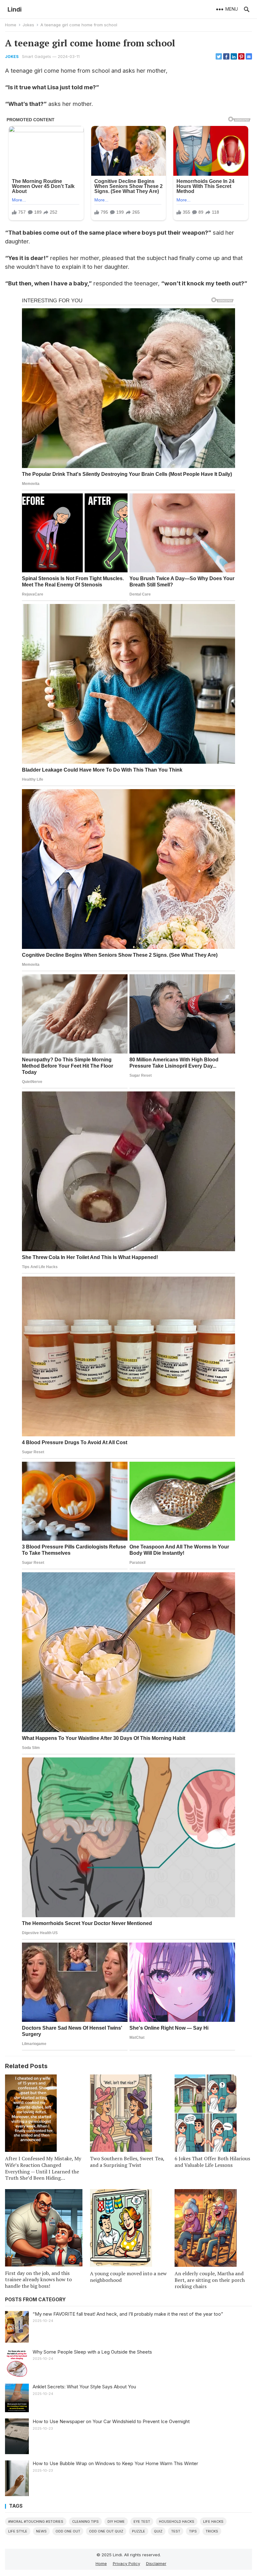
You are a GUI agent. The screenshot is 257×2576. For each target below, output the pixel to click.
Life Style (18, 2531)
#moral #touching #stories (36, 2521)
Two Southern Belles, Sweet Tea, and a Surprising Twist (127, 2162)
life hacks (213, 2521)
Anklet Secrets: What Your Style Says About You (84, 2387)
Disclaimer (156, 2563)
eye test (142, 2521)
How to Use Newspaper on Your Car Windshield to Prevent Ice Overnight (111, 2421)
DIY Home (116, 2521)
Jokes (28, 25)
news (41, 2531)
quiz (158, 2531)
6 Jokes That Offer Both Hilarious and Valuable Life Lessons (212, 2162)
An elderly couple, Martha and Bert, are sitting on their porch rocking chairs (210, 2280)
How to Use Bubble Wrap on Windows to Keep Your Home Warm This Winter (115, 2463)
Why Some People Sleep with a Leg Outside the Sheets (92, 2352)
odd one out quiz (106, 2531)
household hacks (177, 2521)
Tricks (212, 2531)
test (176, 2531)
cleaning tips (85, 2521)
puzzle (139, 2531)
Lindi (15, 9)
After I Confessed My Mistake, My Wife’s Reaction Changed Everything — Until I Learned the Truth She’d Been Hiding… (43, 2168)
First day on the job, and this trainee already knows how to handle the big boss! (38, 2280)
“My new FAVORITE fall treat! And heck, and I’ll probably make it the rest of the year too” (128, 2314)
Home (11, 25)
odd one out (68, 2531)
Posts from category (35, 2300)
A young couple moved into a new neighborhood (128, 2277)
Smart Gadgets (37, 56)
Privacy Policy (126, 2563)
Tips (193, 2531)
